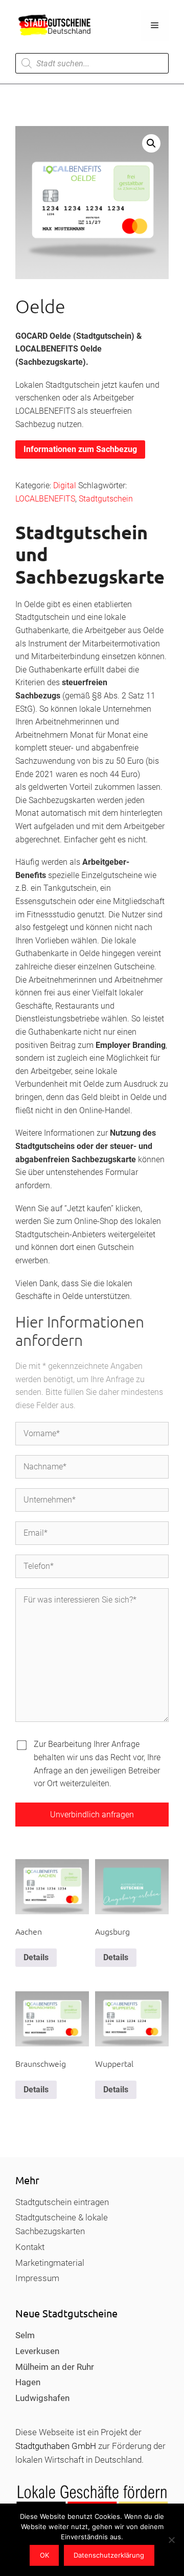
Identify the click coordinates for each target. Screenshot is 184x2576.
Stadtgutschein (106, 499)
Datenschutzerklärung (109, 2555)
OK (44, 2555)
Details (36, 1957)
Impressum (37, 2278)
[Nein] (171, 2540)
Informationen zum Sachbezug (80, 449)
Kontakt (30, 2247)
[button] (151, 143)
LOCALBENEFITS (45, 499)
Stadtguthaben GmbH (56, 2446)
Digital (65, 485)
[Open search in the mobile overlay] (92, 63)
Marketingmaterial (50, 2263)
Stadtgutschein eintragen (62, 2202)
